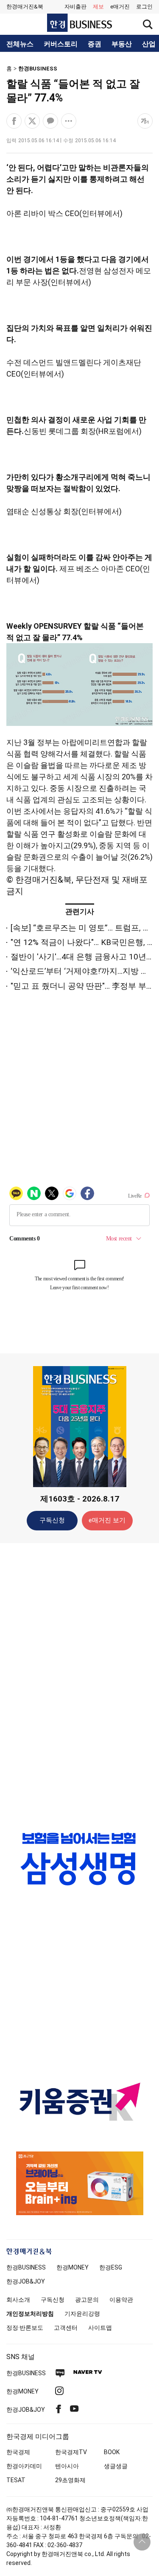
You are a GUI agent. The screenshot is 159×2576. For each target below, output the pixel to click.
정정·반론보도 (25, 2328)
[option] (79, 1859)
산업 (149, 44)
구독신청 (52, 1520)
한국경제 (18, 2452)
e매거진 (120, 7)
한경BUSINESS (38, 69)
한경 (26, 2267)
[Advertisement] (80, 1683)
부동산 (122, 44)
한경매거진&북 (25, 7)
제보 (98, 7)
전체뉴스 (20, 44)
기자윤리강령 (82, 2314)
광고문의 (87, 2300)
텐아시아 (67, 2466)
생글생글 (116, 2466)
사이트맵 (100, 2328)
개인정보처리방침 (30, 2314)
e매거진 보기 (107, 1520)
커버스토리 (61, 44)
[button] (144, 7)
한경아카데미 (24, 2466)
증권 (95, 44)
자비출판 (75, 7)
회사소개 (18, 2300)
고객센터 (66, 2328)
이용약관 (121, 2300)
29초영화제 (70, 2480)
